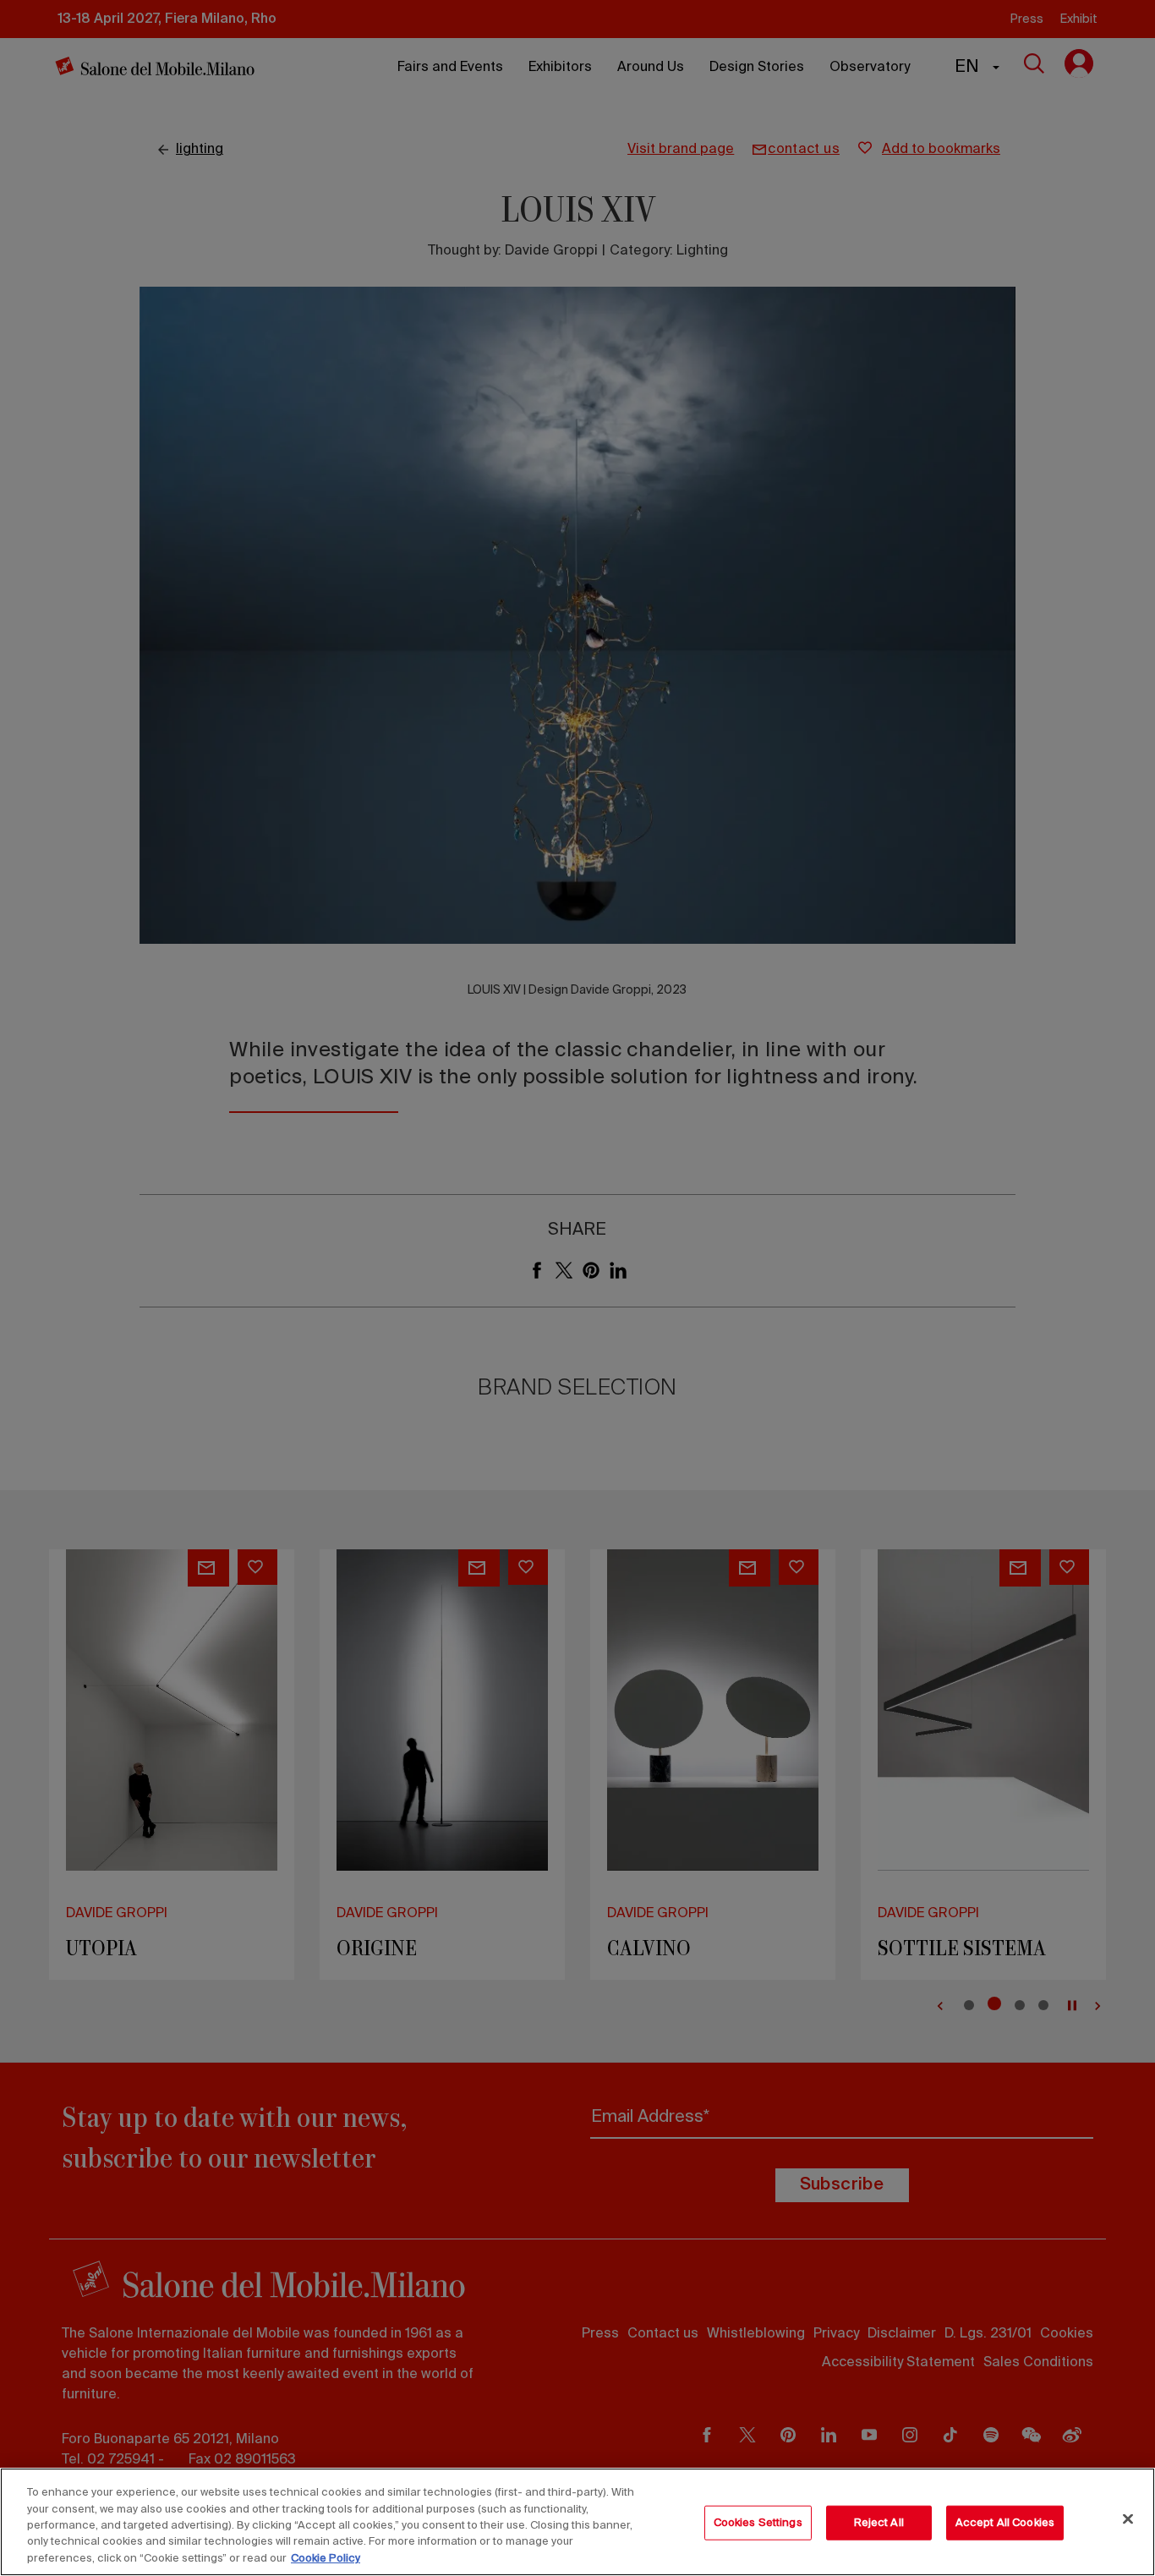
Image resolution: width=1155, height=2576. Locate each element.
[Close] (1128, 2519)
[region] (577, 2522)
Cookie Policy (326, 2559)
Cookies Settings (758, 2523)
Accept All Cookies (1005, 2523)
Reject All (879, 2523)
